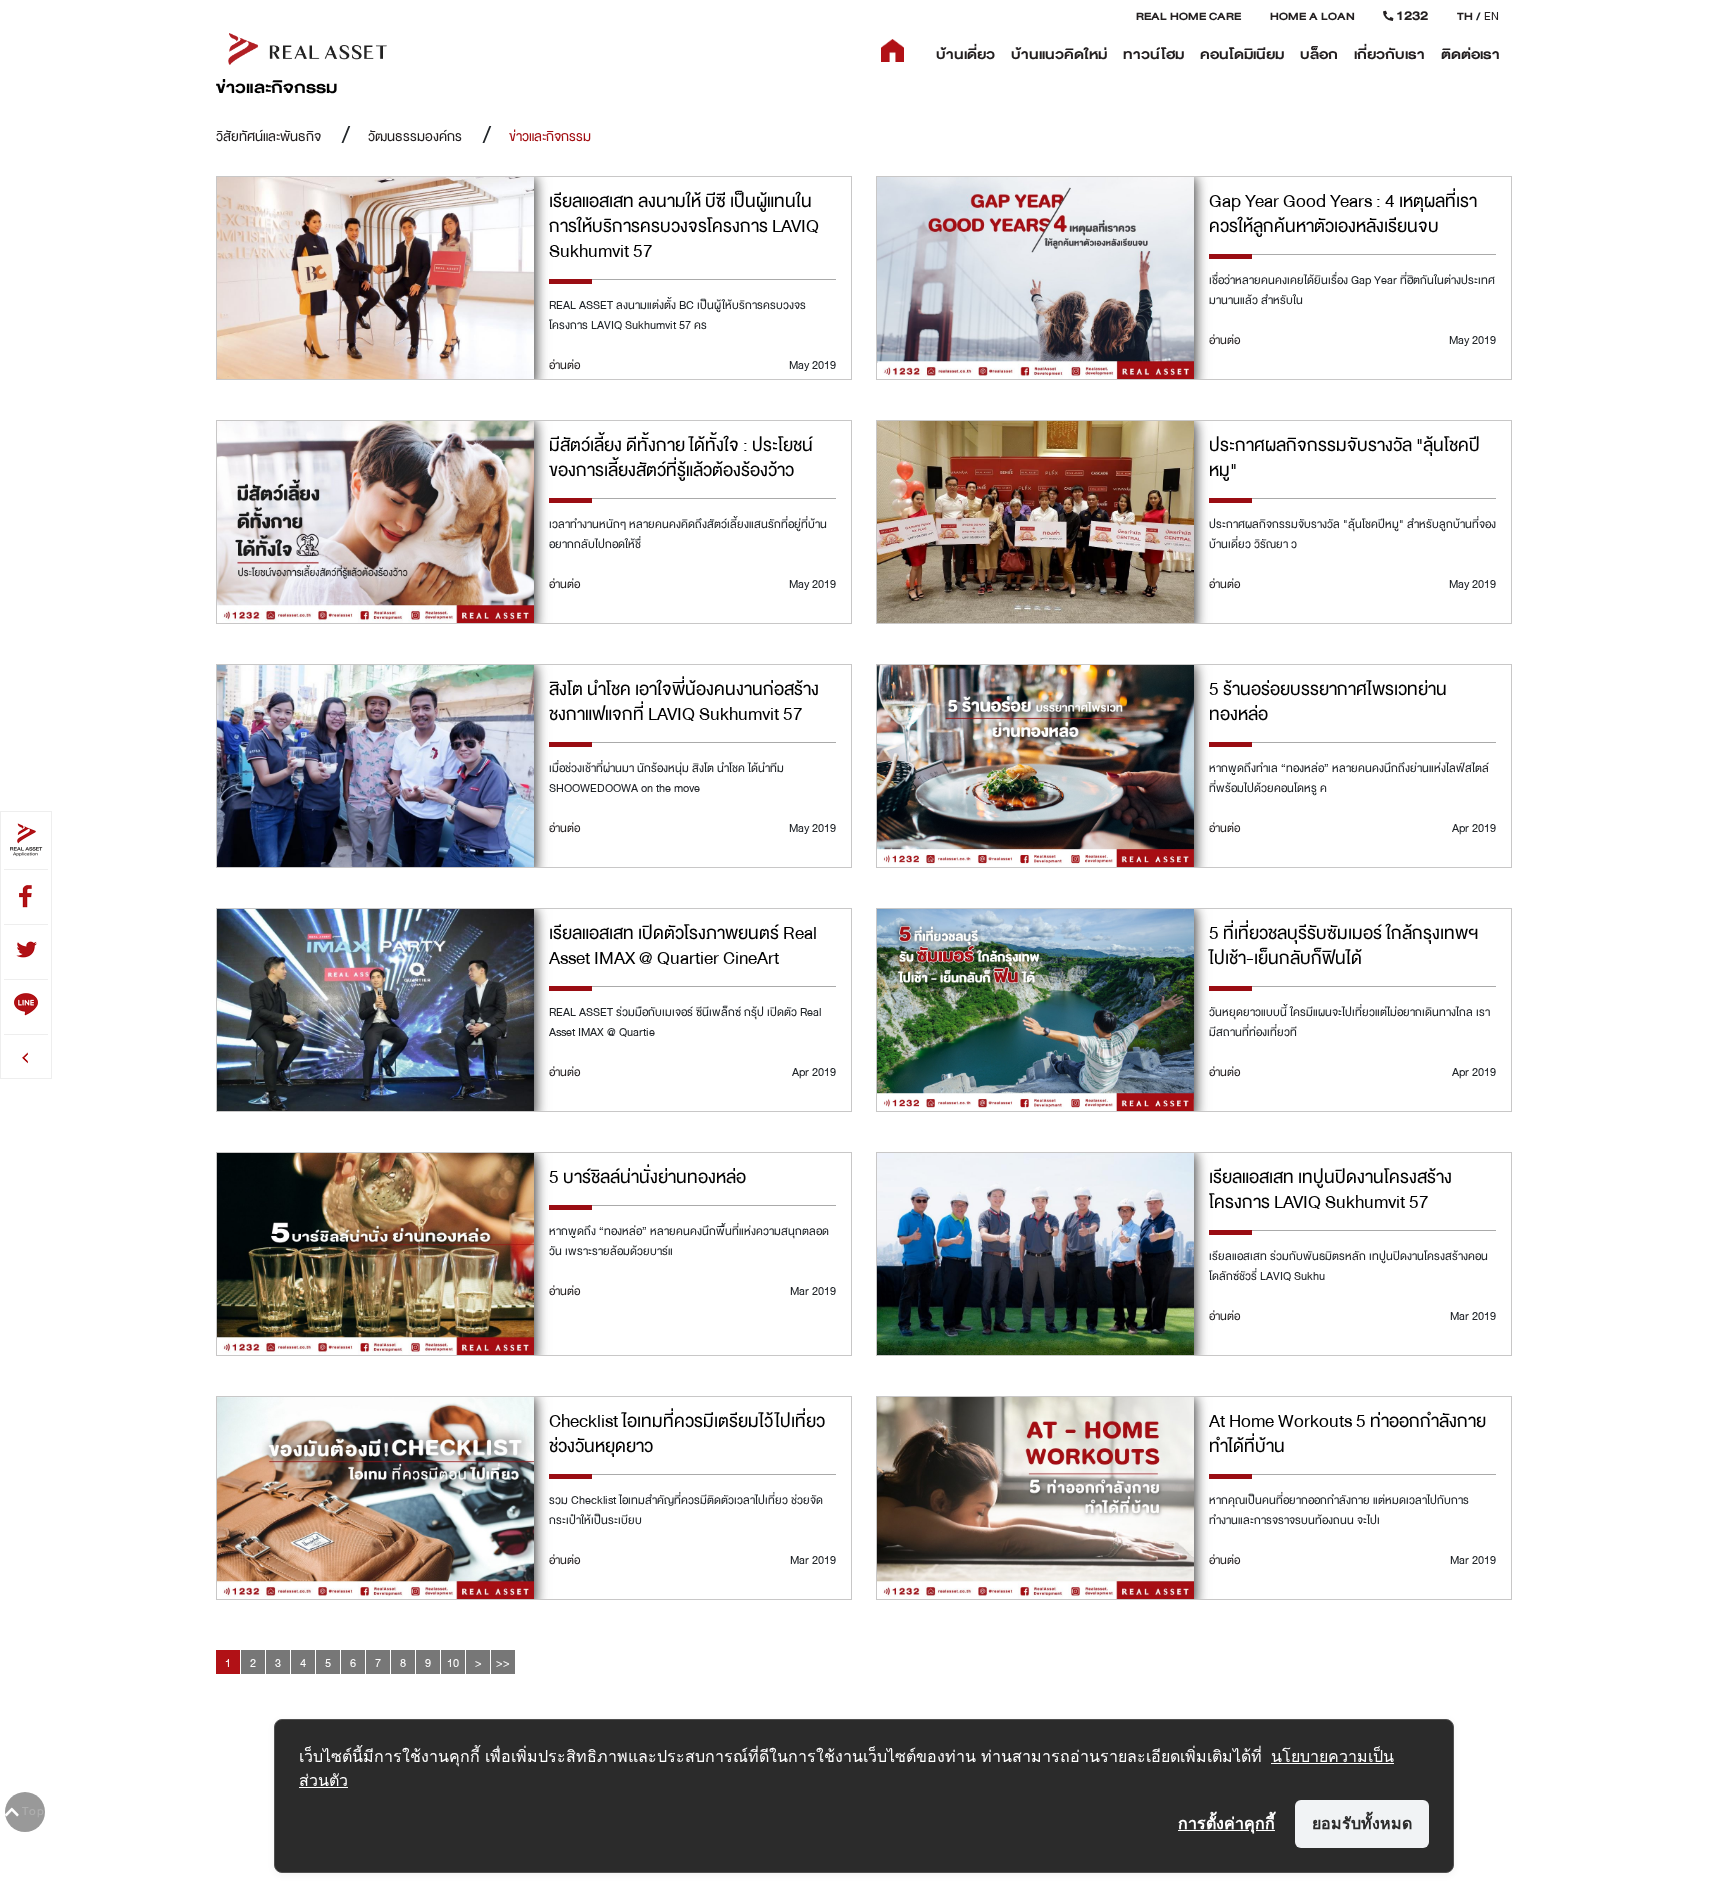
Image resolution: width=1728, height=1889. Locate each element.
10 (453, 1663)
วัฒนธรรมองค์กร (415, 136)
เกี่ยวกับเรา (1389, 54)
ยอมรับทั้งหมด (1362, 1823)
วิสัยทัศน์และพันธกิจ (268, 136)
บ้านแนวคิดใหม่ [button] (1059, 54)
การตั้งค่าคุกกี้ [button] (1226, 1823)
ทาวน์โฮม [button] (1153, 54)
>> (503, 1663)
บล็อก (1319, 54)
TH (1465, 16)
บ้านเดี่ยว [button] (965, 54)
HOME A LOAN (1312, 16)
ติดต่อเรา (1470, 54)
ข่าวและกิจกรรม (550, 136)
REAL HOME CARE (1188, 16)
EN (1491, 16)
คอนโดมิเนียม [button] (1242, 54)
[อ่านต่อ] (375, 279)
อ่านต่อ (564, 365)
